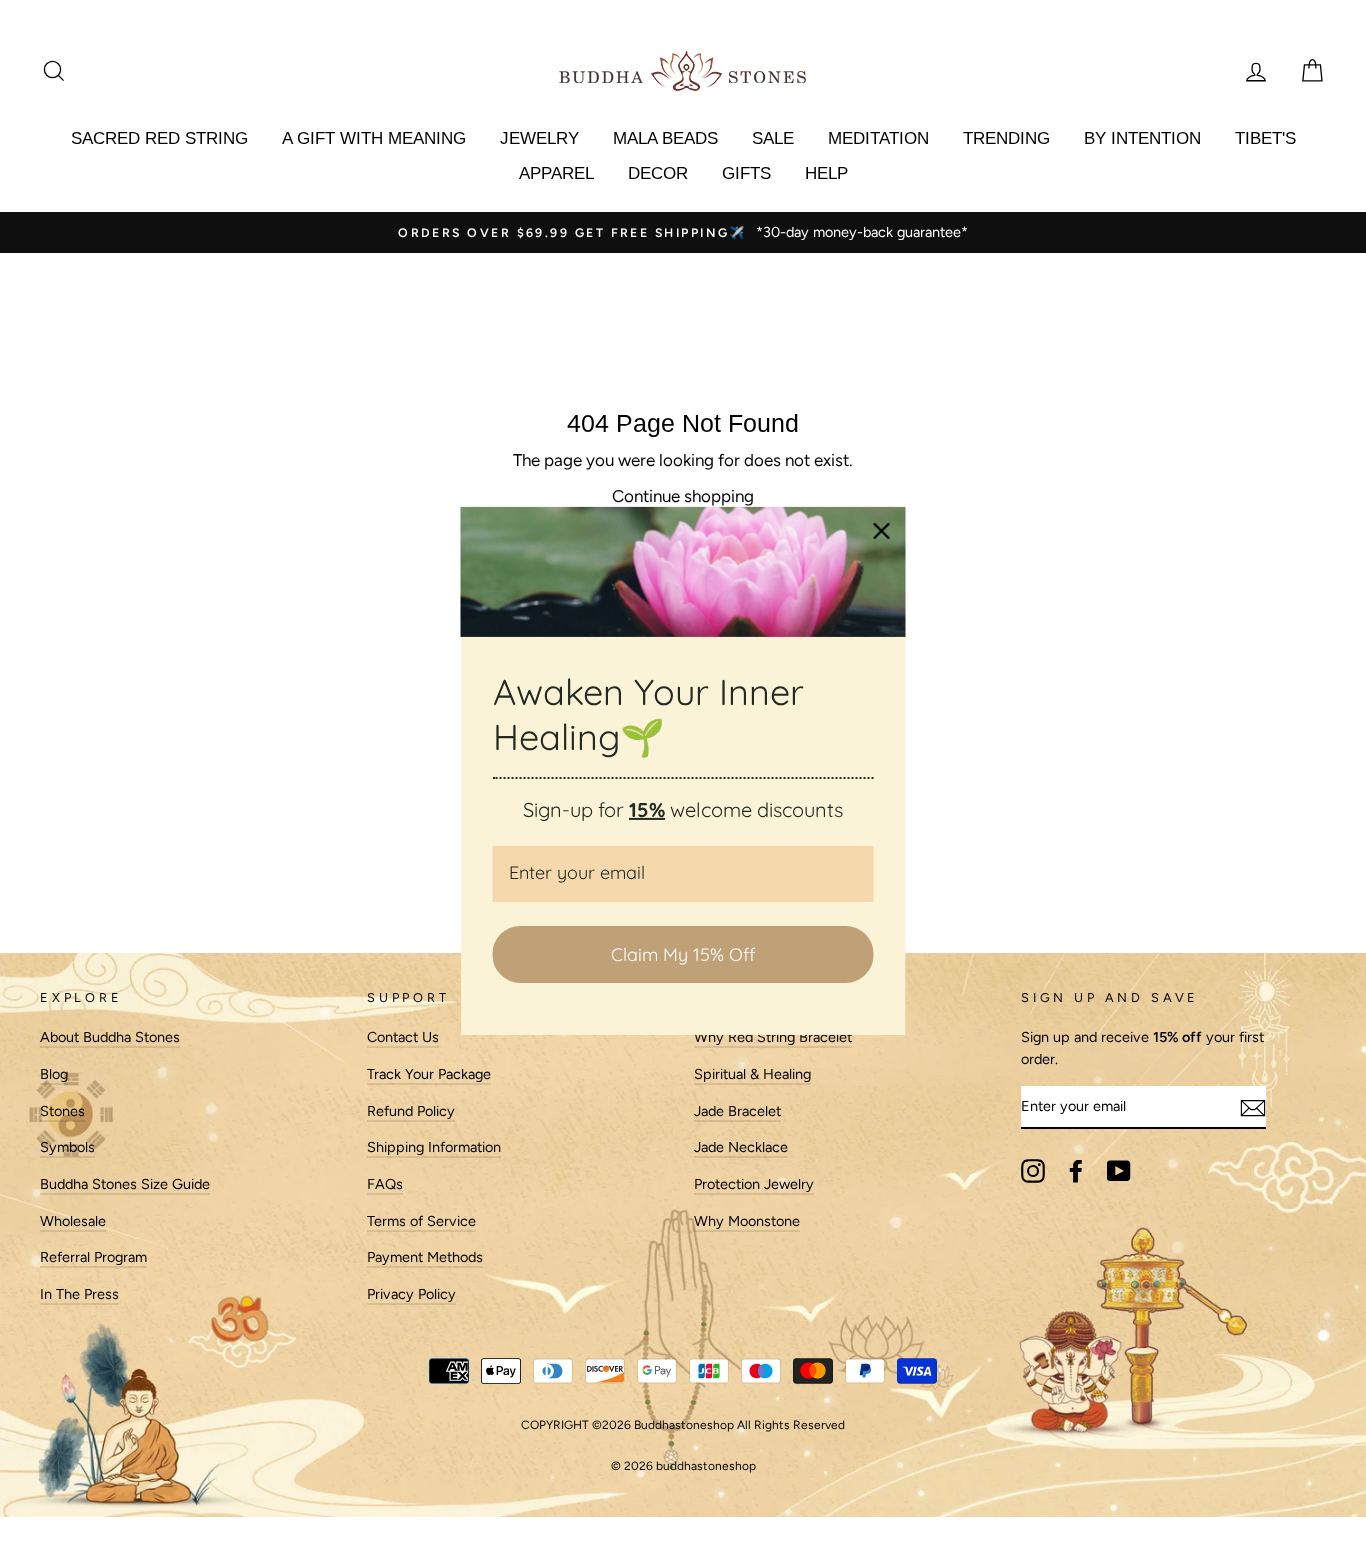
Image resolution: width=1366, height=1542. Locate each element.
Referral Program (93, 1257)
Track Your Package (429, 1074)
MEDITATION (878, 138)
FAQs (385, 1184)
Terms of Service (421, 1221)
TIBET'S (1265, 138)
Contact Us (403, 1037)
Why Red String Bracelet (773, 1037)
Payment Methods (425, 1257)
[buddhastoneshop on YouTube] (1119, 1171)
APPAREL (556, 173)
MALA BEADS (665, 138)
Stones (62, 1111)
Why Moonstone (747, 1221)
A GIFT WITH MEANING (374, 138)
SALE (773, 138)
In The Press (79, 1294)
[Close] (882, 531)
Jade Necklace (741, 1147)
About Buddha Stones (110, 1037)
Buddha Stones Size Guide (125, 1184)
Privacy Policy (411, 1294)
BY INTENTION (1142, 138)
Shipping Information (434, 1147)
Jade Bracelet (737, 1111)
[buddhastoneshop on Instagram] (1033, 1171)
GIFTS (746, 173)
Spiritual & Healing (752, 1074)
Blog (54, 1074)
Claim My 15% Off (683, 954)
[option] (683, 233)
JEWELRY (539, 138)
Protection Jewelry (754, 1184)
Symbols (67, 1147)
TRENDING (1006, 138)
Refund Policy (411, 1111)
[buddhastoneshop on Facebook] (1076, 1171)
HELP (826, 173)
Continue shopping (683, 496)
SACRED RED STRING (159, 138)
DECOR (658, 173)
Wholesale (73, 1221)
